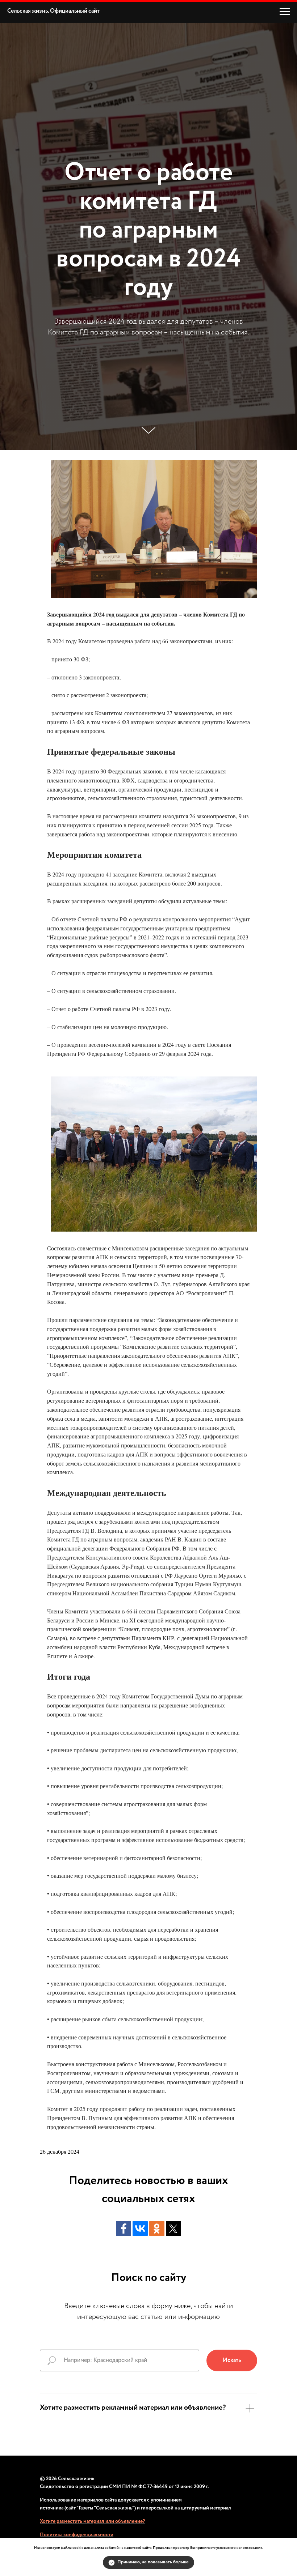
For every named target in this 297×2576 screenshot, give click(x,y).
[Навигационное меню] (285, 12)
